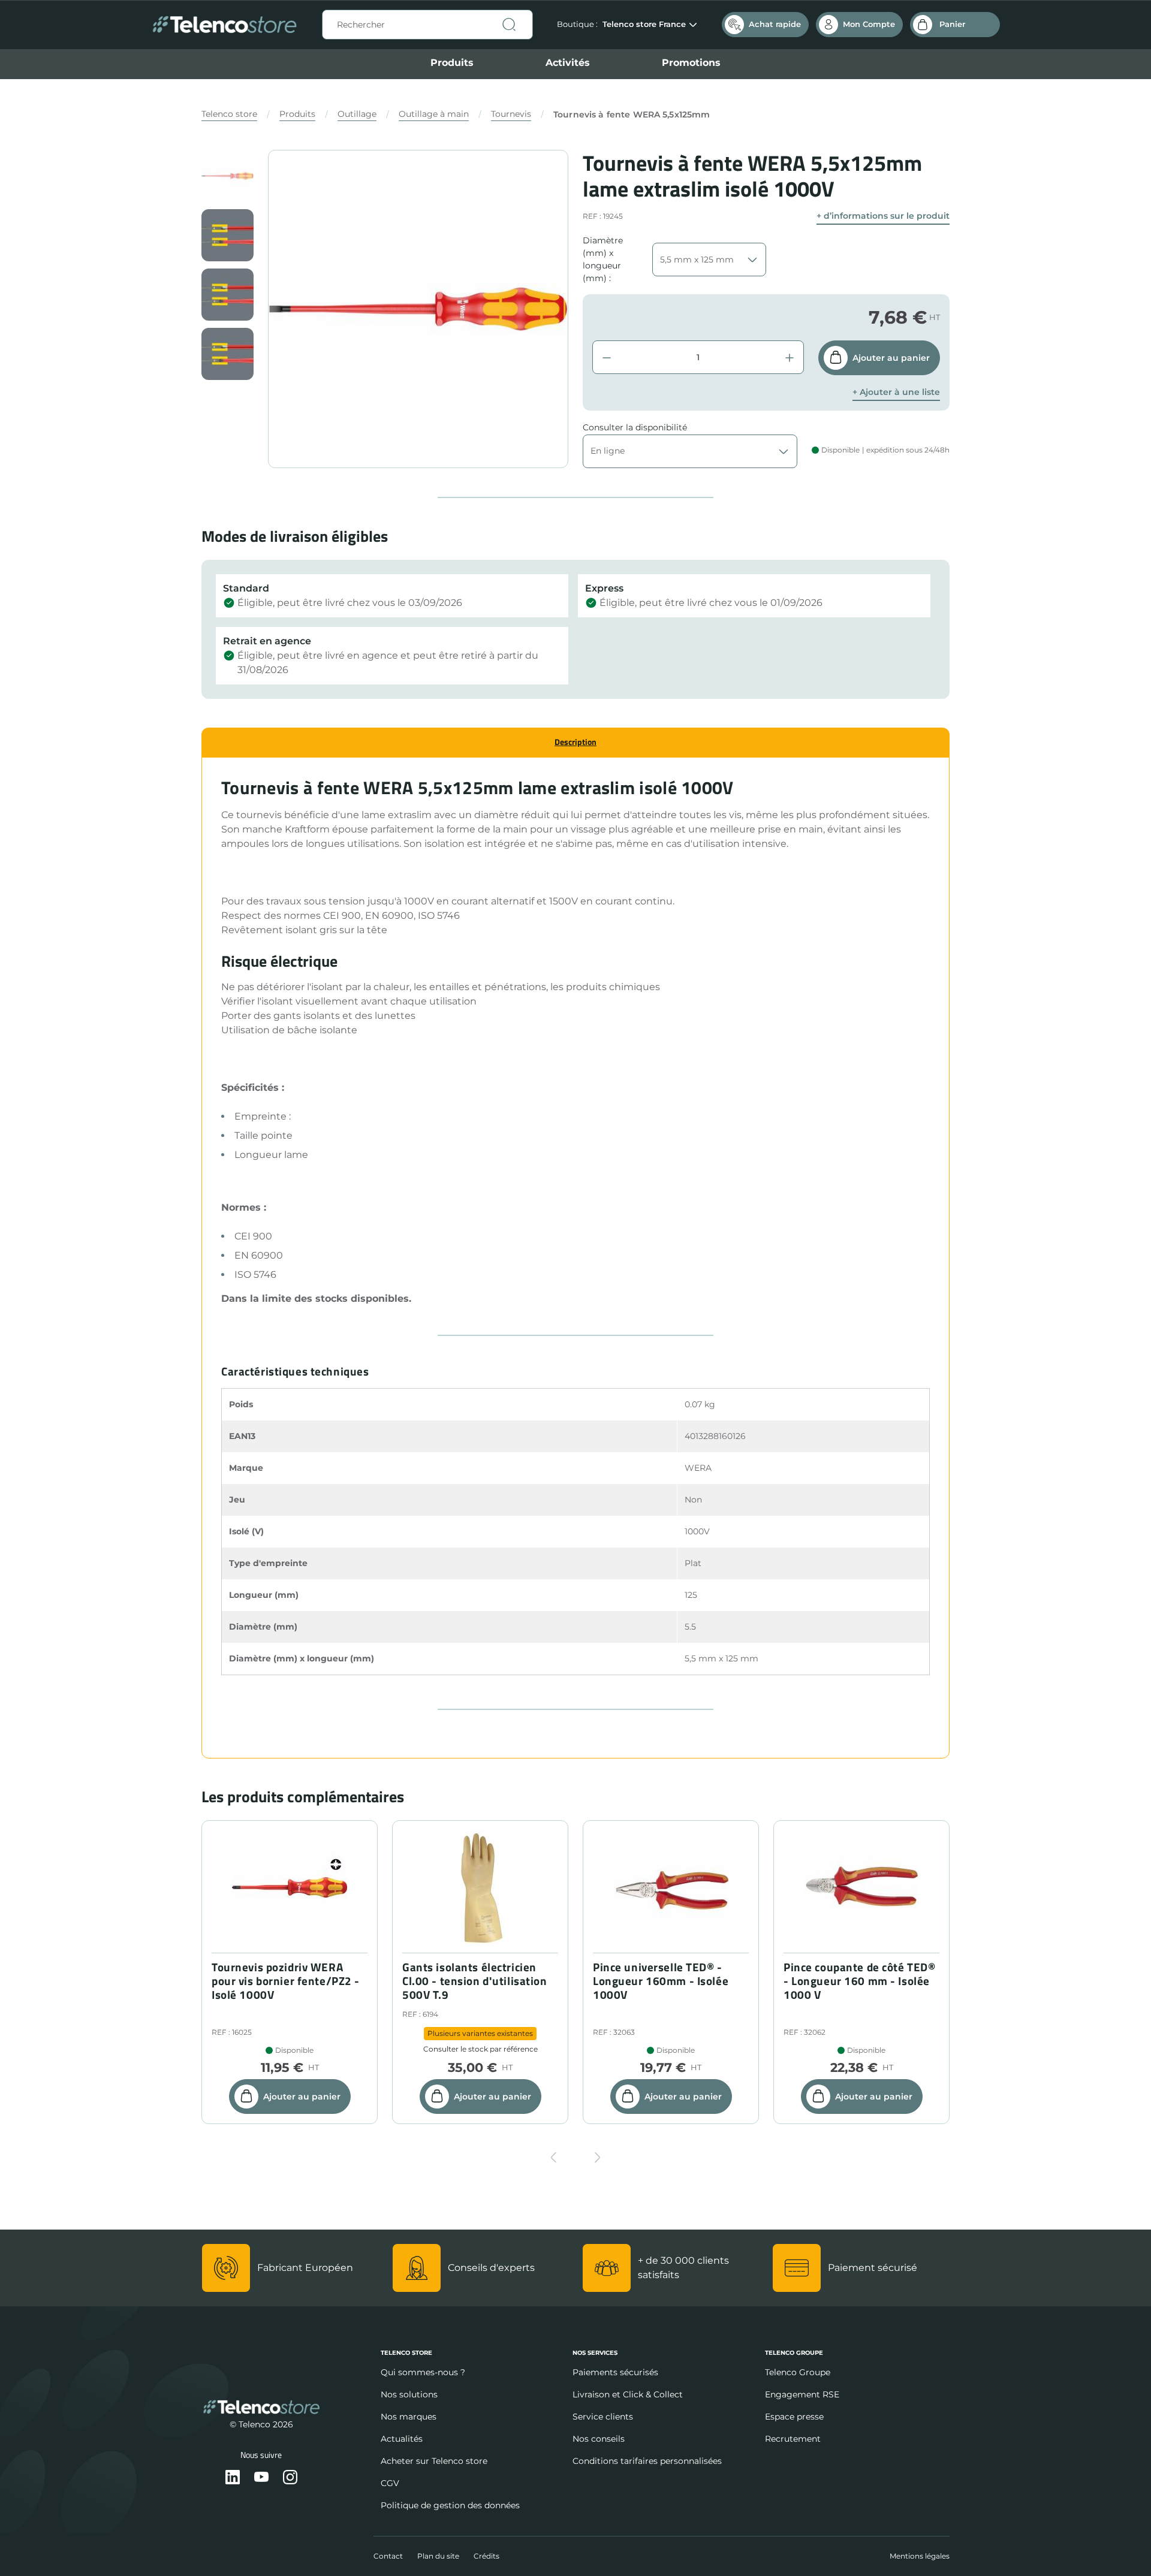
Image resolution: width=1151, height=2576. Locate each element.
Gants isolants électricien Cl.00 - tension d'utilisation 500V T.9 (475, 1981)
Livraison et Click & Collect (628, 2394)
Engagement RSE (802, 2394)
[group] (228, 176)
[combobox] (427, 25)
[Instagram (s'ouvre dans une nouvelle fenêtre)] (290, 2478)
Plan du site (438, 2556)
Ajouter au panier (891, 358)
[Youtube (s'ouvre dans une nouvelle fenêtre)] (261, 2478)
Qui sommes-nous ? (423, 2372)
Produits (452, 63)
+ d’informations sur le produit (883, 216)
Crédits (486, 2556)
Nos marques (409, 2417)
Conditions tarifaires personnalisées (647, 2461)
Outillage (357, 114)
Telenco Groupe (798, 2372)
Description (575, 742)
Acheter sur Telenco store (434, 2461)
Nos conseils (599, 2439)
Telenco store (229, 114)
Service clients (603, 2417)
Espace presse (794, 2417)
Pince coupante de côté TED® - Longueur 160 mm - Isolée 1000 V (859, 1981)
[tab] (575, 742)
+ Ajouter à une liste (896, 392)
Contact (388, 2556)
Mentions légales (920, 2556)
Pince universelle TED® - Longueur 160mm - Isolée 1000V (661, 1981)
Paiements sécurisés (615, 2372)
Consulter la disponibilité (635, 427)
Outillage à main (434, 114)
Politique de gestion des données (450, 2505)
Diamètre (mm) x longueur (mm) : (603, 259)
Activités (568, 63)
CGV (390, 2483)
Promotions (691, 63)
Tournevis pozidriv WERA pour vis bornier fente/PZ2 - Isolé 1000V (286, 1981)
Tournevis (511, 114)
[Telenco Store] (225, 25)
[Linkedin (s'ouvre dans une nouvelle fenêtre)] (233, 2478)
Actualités (402, 2439)
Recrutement (793, 2439)
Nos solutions (409, 2394)
